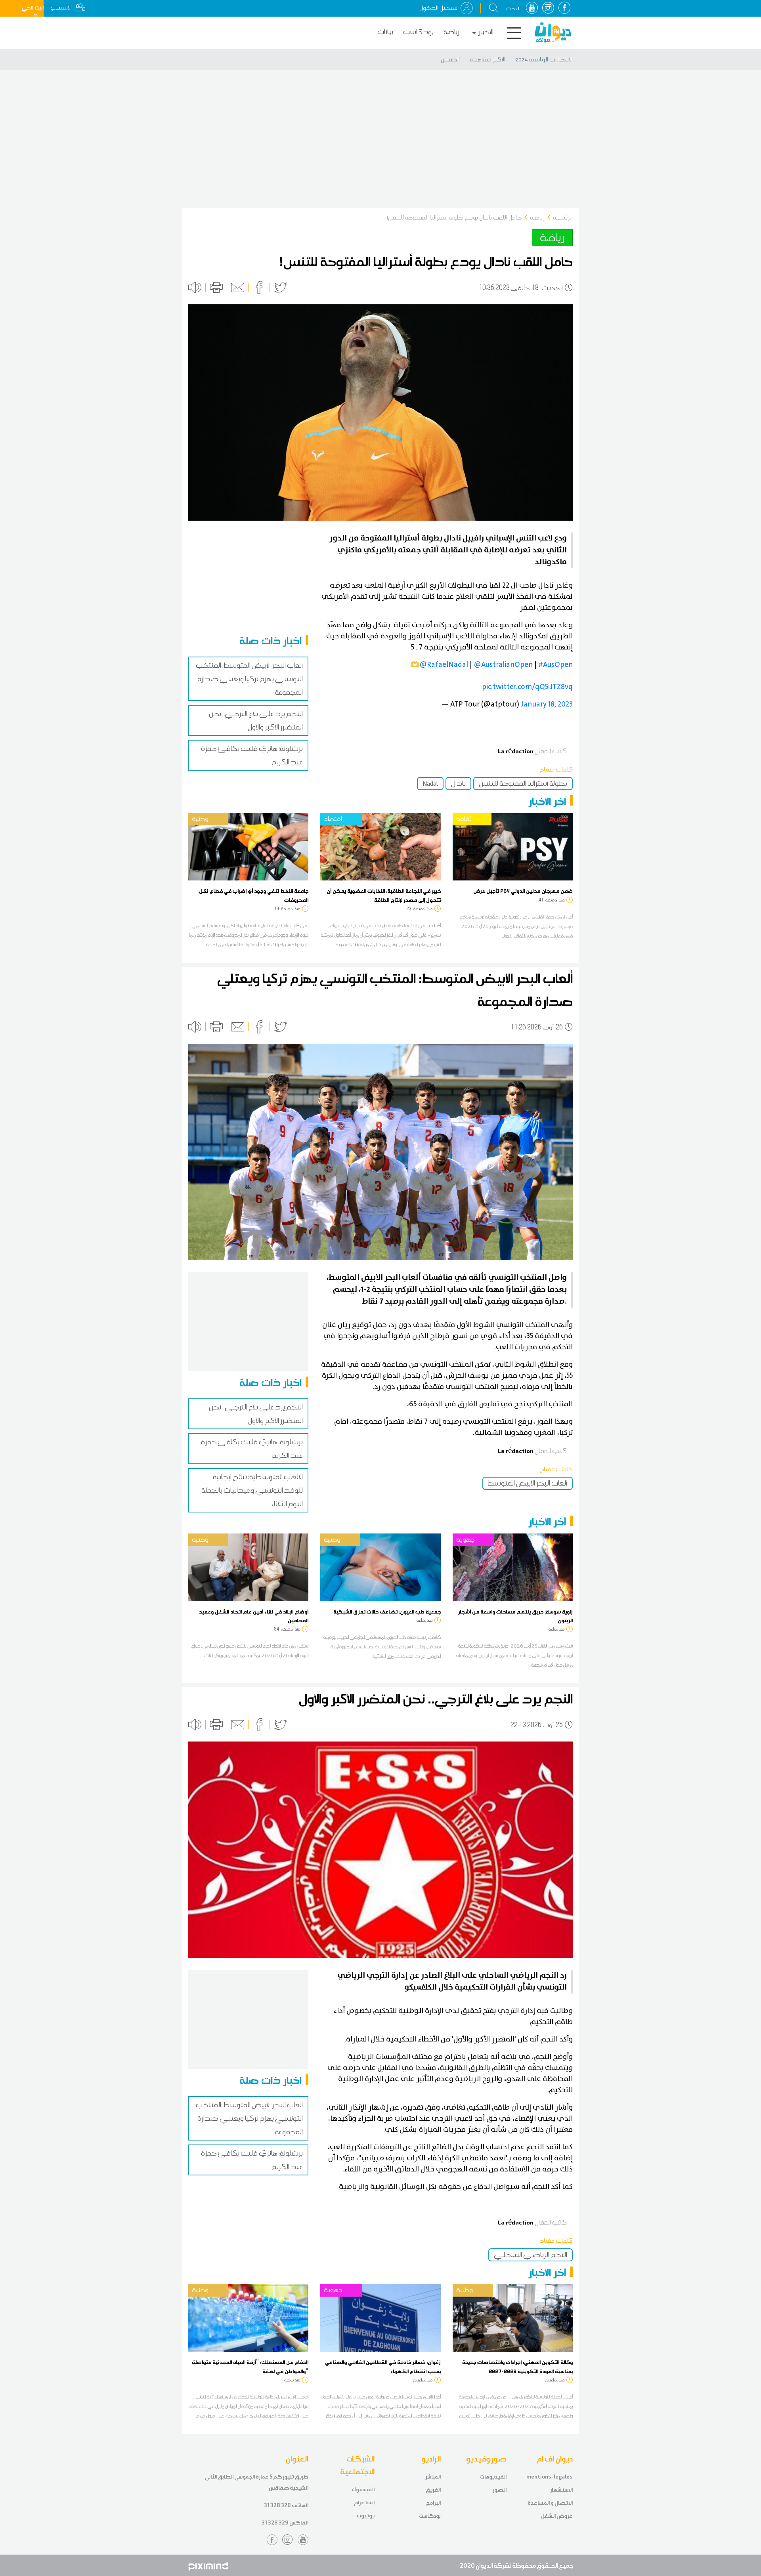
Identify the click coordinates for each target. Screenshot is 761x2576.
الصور (500, 2490)
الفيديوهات (493, 2477)
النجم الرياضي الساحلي (531, 2255)
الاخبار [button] (486, 32)
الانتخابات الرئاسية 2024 (544, 59)
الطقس (450, 59)
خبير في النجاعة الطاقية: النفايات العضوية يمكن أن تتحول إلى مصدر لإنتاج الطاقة (384, 895)
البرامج (433, 2503)
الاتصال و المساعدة (550, 2503)
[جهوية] (513, 1567)
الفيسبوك (363, 2489)
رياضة (451, 32)
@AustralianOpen (503, 665)
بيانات (385, 32)
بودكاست (418, 32)
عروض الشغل (557, 2516)
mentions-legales (550, 2477)
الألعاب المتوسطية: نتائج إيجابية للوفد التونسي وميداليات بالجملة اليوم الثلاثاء (252, 1490)
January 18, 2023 (547, 704)
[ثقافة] (513, 846)
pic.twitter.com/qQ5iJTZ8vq (527, 687)
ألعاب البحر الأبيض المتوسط (528, 1483)
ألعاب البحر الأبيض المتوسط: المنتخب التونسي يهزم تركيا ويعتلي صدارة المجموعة (249, 679)
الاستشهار (561, 2490)
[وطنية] (248, 846)
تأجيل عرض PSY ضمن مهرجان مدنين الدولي (523, 891)
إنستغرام (364, 2502)
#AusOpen (555, 665)
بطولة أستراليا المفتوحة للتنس (523, 783)
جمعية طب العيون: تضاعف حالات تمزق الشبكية (387, 1612)
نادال (458, 783)
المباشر (433, 2477)
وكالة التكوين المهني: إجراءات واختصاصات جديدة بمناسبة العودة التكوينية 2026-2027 (517, 2366)
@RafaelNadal (444, 665)
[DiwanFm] (553, 32)
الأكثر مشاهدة (488, 59)
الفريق (433, 2490)
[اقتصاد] (380, 846)
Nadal (430, 783)
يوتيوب (366, 2516)
